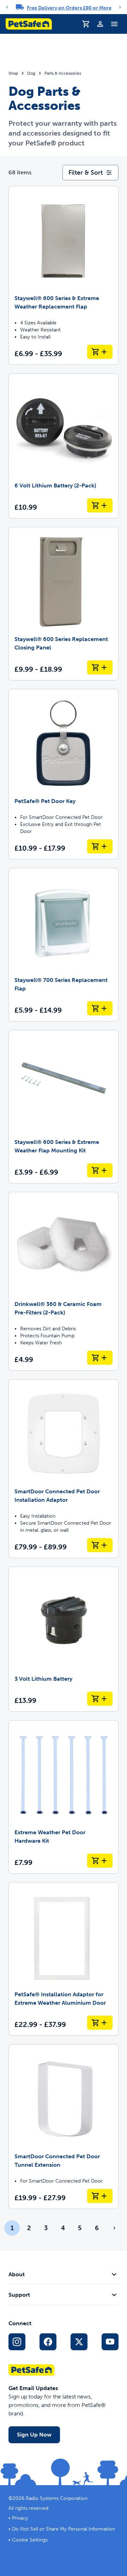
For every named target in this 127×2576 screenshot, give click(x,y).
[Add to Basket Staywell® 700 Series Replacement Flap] (100, 1008)
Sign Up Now (34, 2435)
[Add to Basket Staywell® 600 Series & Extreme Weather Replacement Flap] (100, 352)
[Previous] (7, 7)
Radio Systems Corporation (57, 2498)
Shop (13, 73)
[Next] (120, 7)
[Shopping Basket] (86, 24)
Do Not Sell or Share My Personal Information (64, 2529)
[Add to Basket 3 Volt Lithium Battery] (100, 1699)
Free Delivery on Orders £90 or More (69, 8)
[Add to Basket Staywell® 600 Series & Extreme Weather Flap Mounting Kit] (100, 1170)
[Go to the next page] (114, 2228)
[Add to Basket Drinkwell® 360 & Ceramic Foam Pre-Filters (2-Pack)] (100, 1358)
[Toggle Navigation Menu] (114, 24)
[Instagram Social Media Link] (17, 2342)
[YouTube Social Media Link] (110, 2342)
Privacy (20, 2518)
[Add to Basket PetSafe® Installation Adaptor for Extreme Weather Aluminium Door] (100, 2023)
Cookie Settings (30, 2540)
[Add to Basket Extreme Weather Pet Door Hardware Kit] (100, 1861)
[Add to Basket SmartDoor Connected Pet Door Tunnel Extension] (100, 2196)
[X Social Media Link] (79, 2342)
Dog (31, 73)
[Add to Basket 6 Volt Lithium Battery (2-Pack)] (100, 505)
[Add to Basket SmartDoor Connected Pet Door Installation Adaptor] (100, 1545)
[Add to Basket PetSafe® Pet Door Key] (100, 846)
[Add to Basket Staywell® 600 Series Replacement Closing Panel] (100, 667)
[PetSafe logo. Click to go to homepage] (29, 24)
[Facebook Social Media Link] (48, 2342)
